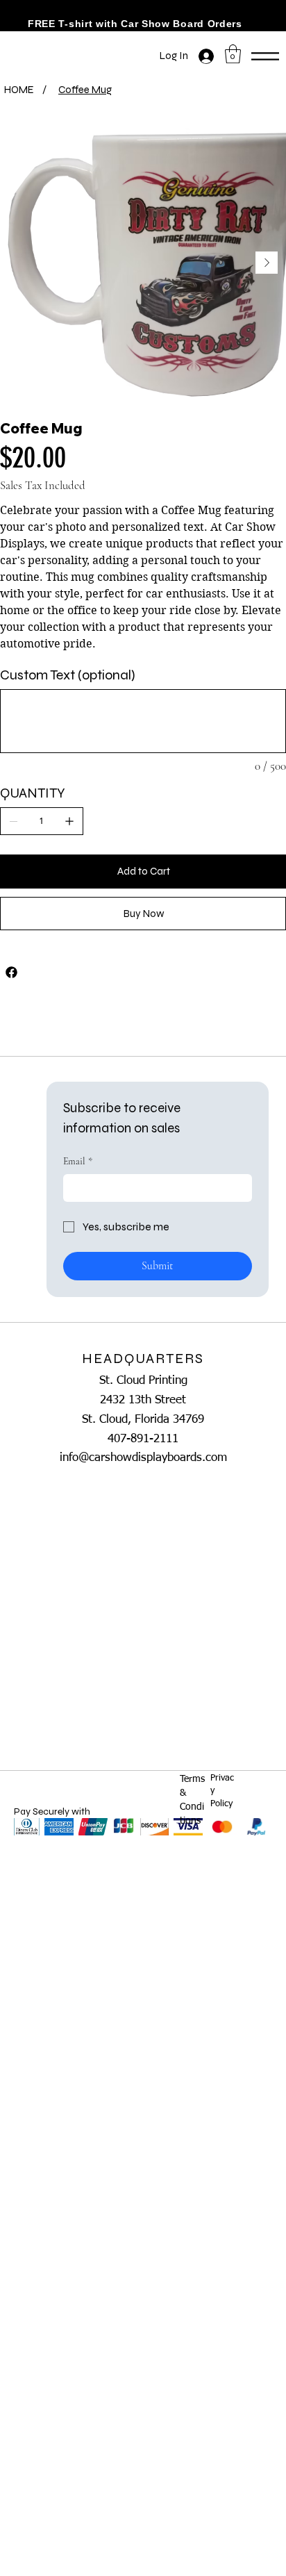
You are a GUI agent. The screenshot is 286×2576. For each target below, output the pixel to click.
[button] (233, 54)
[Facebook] (11, 972)
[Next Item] (267, 263)
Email (78, 1161)
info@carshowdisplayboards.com (143, 1458)
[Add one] (69, 821)
